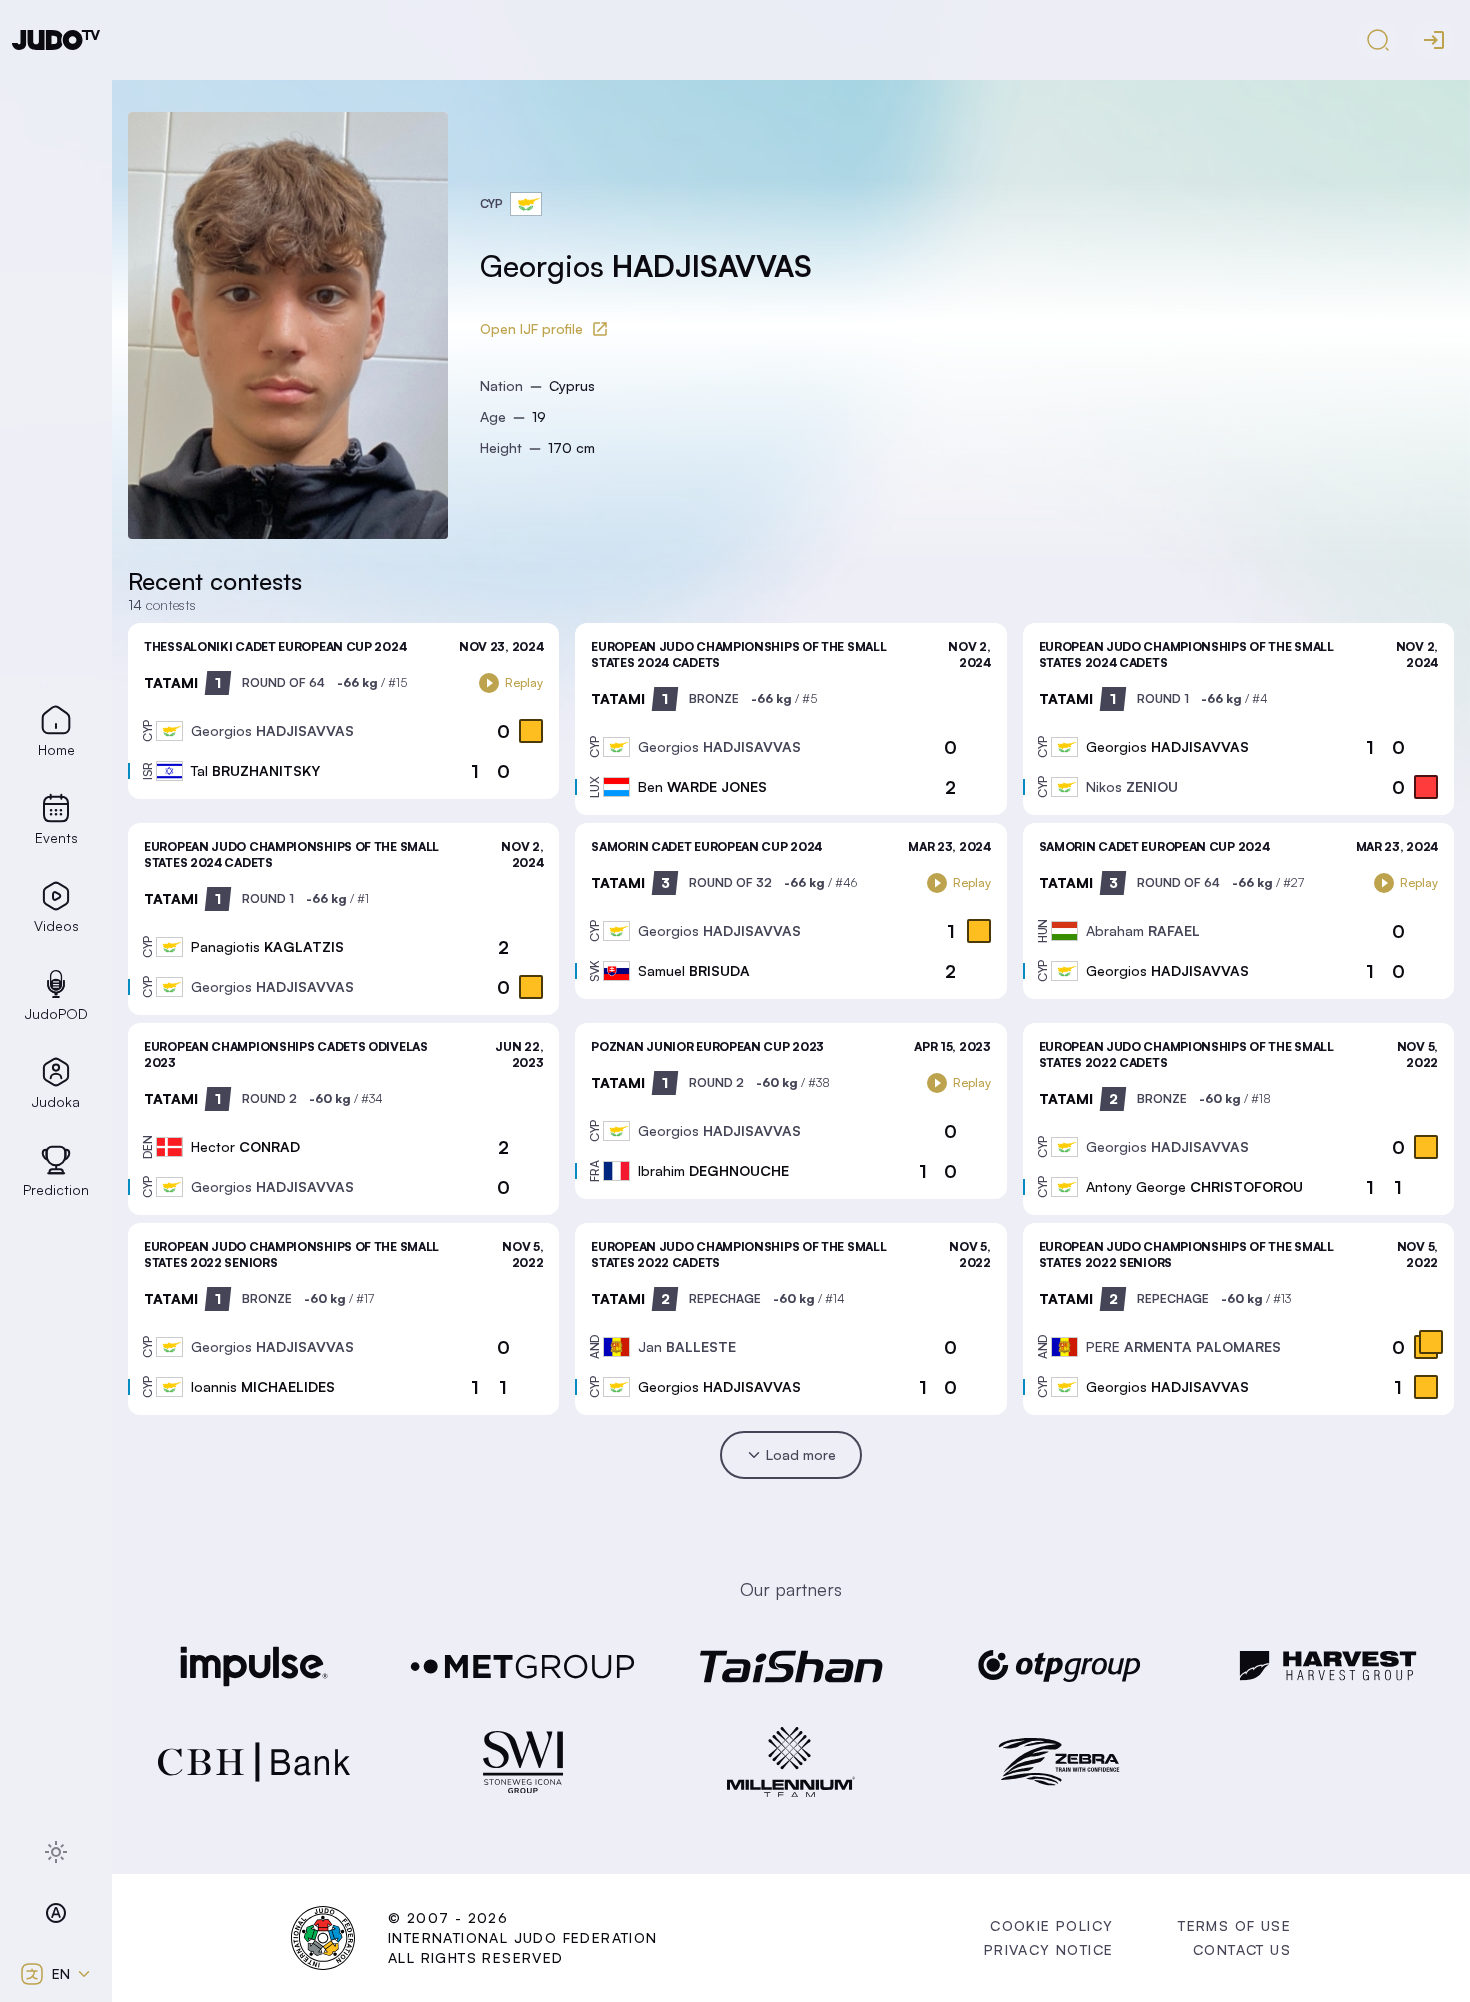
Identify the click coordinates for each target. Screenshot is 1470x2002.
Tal (255, 770)
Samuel (694, 970)
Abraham (1143, 930)
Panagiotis (267, 946)
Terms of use (1234, 1925)
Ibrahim (713, 1170)
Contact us (1242, 1949)
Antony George (1194, 1186)
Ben (702, 786)
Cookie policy (1051, 1925)
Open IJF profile (531, 328)
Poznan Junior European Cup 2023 (707, 1046)
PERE (1183, 1346)
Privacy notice (1049, 1949)
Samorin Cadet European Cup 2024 (706, 846)
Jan (687, 1346)
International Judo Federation (523, 1937)
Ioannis (263, 1386)
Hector (245, 1146)
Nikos (1132, 786)
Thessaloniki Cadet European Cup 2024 (275, 646)
